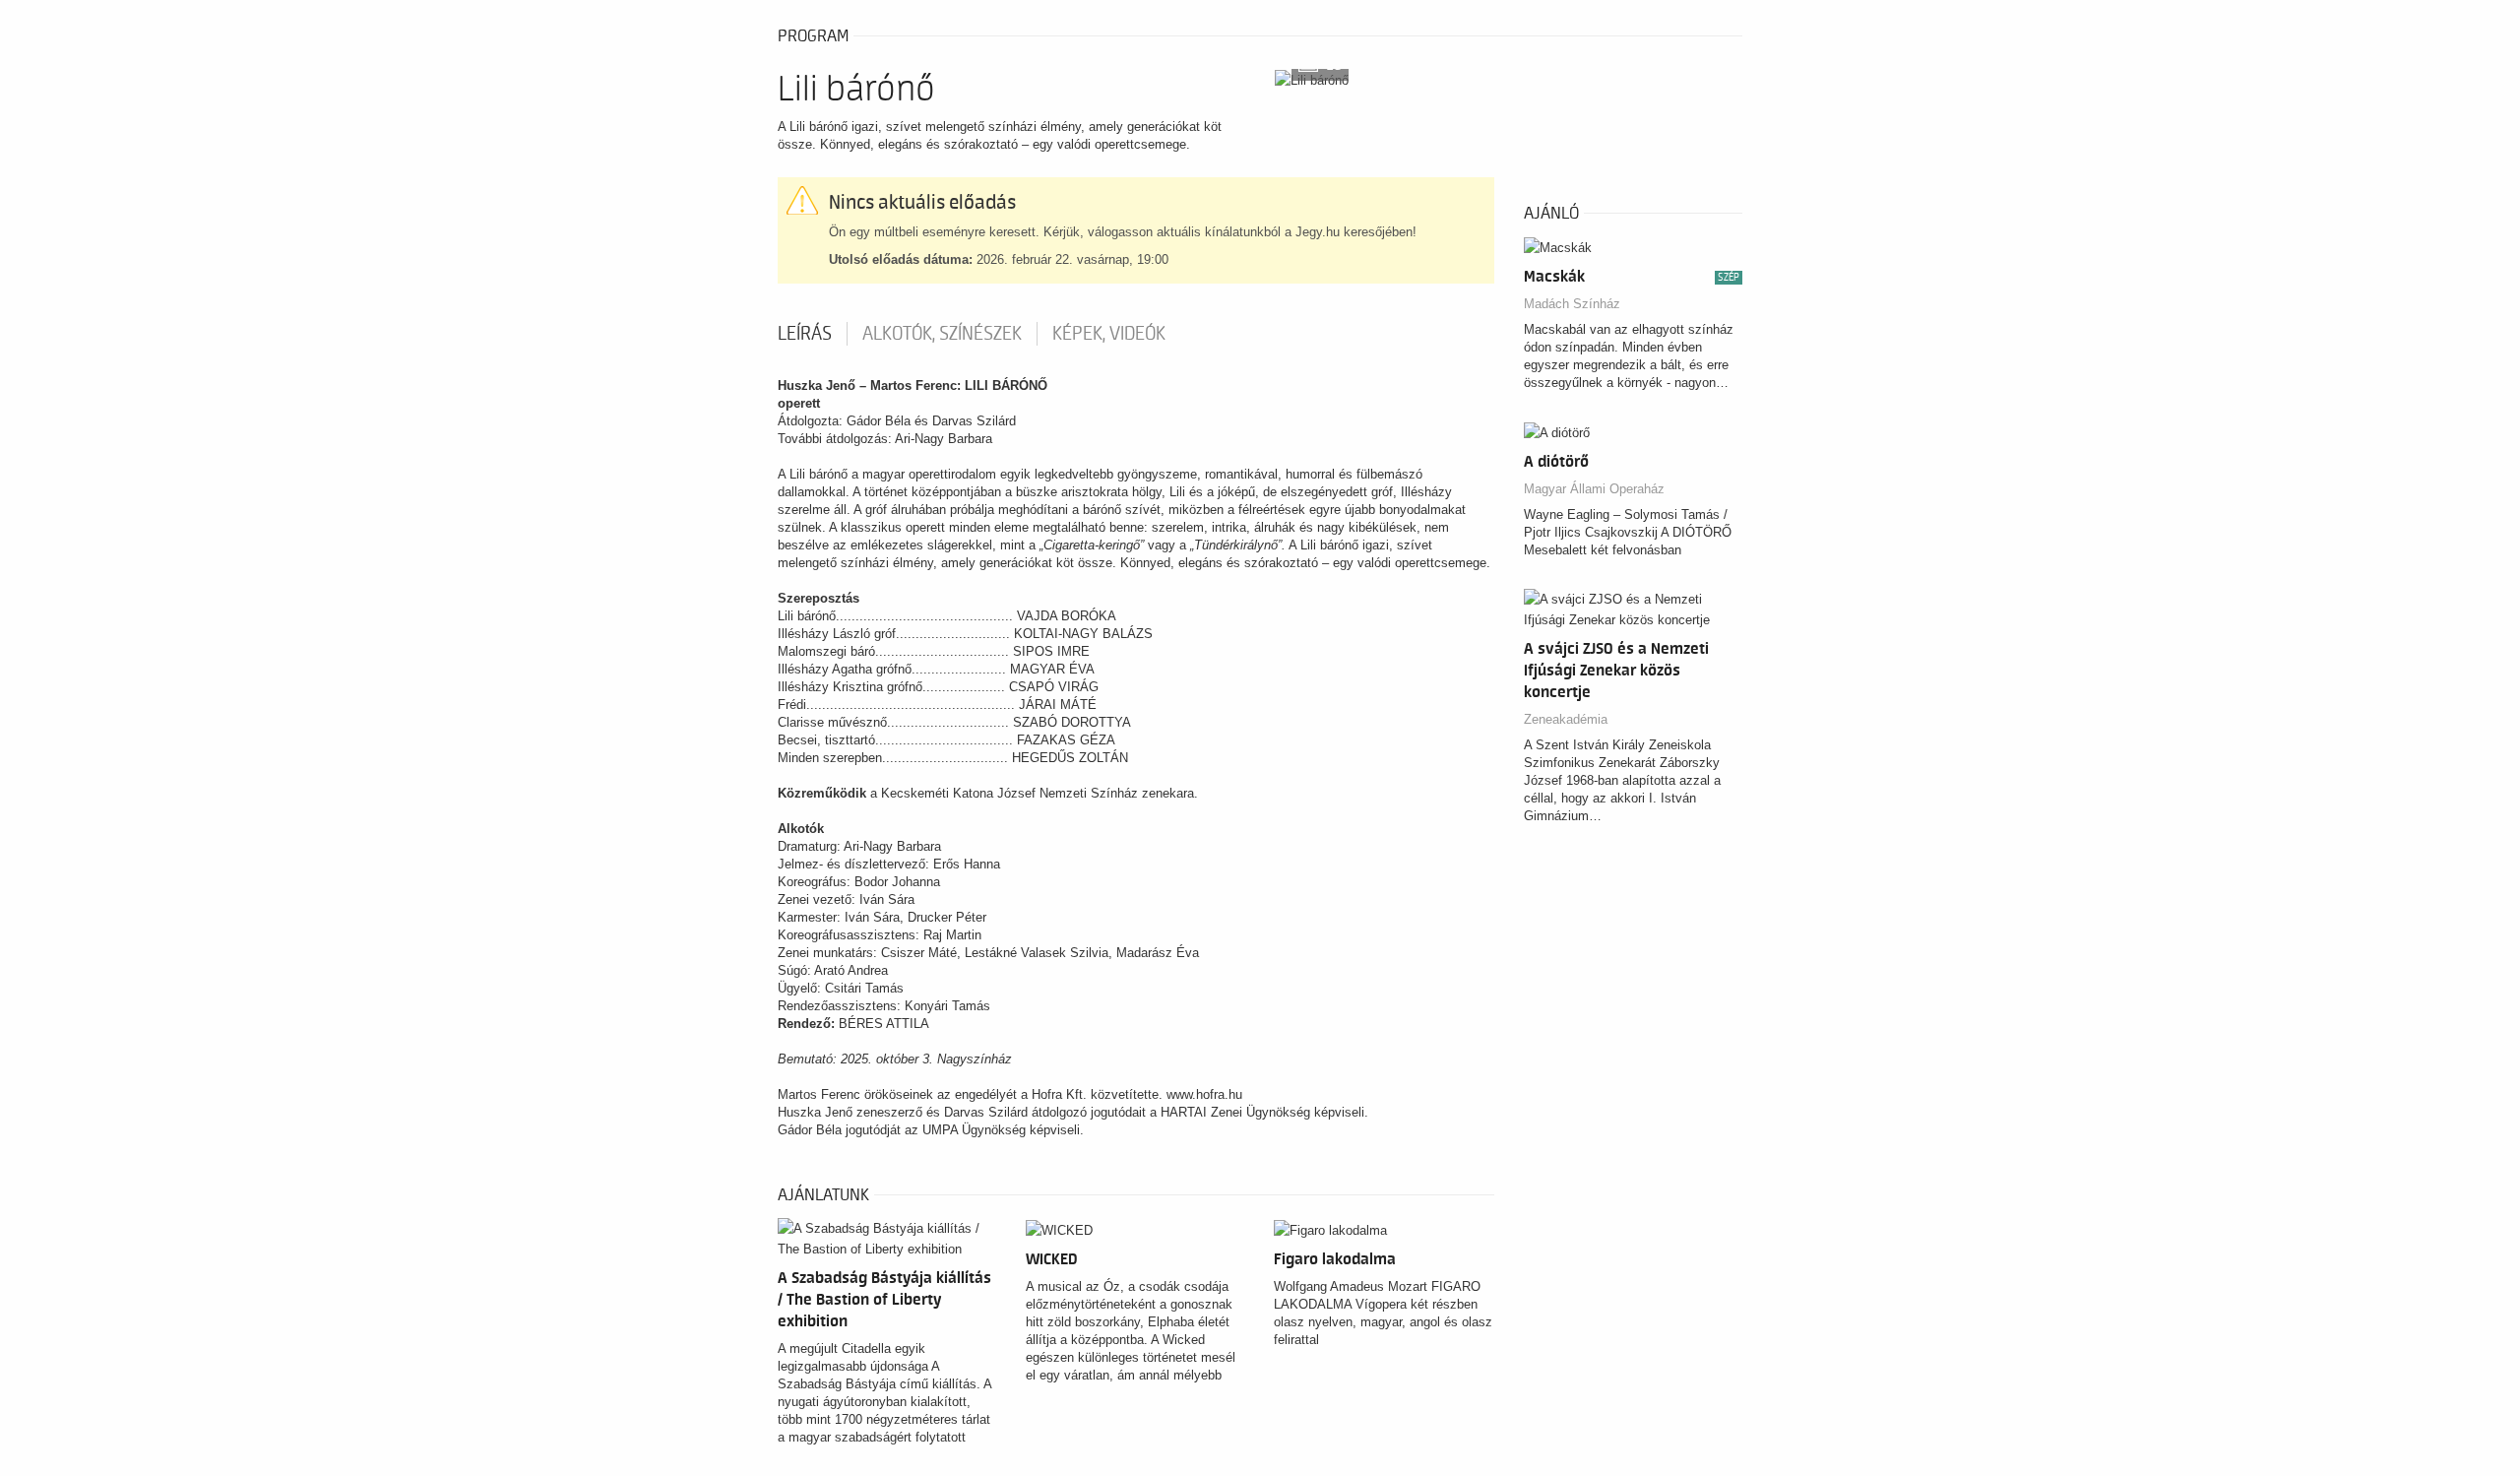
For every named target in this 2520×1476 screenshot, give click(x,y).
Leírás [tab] (805, 334)
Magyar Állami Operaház (1594, 489)
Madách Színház (1572, 304)
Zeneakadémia (1566, 719)
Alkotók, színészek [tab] (942, 334)
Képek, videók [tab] (1109, 334)
